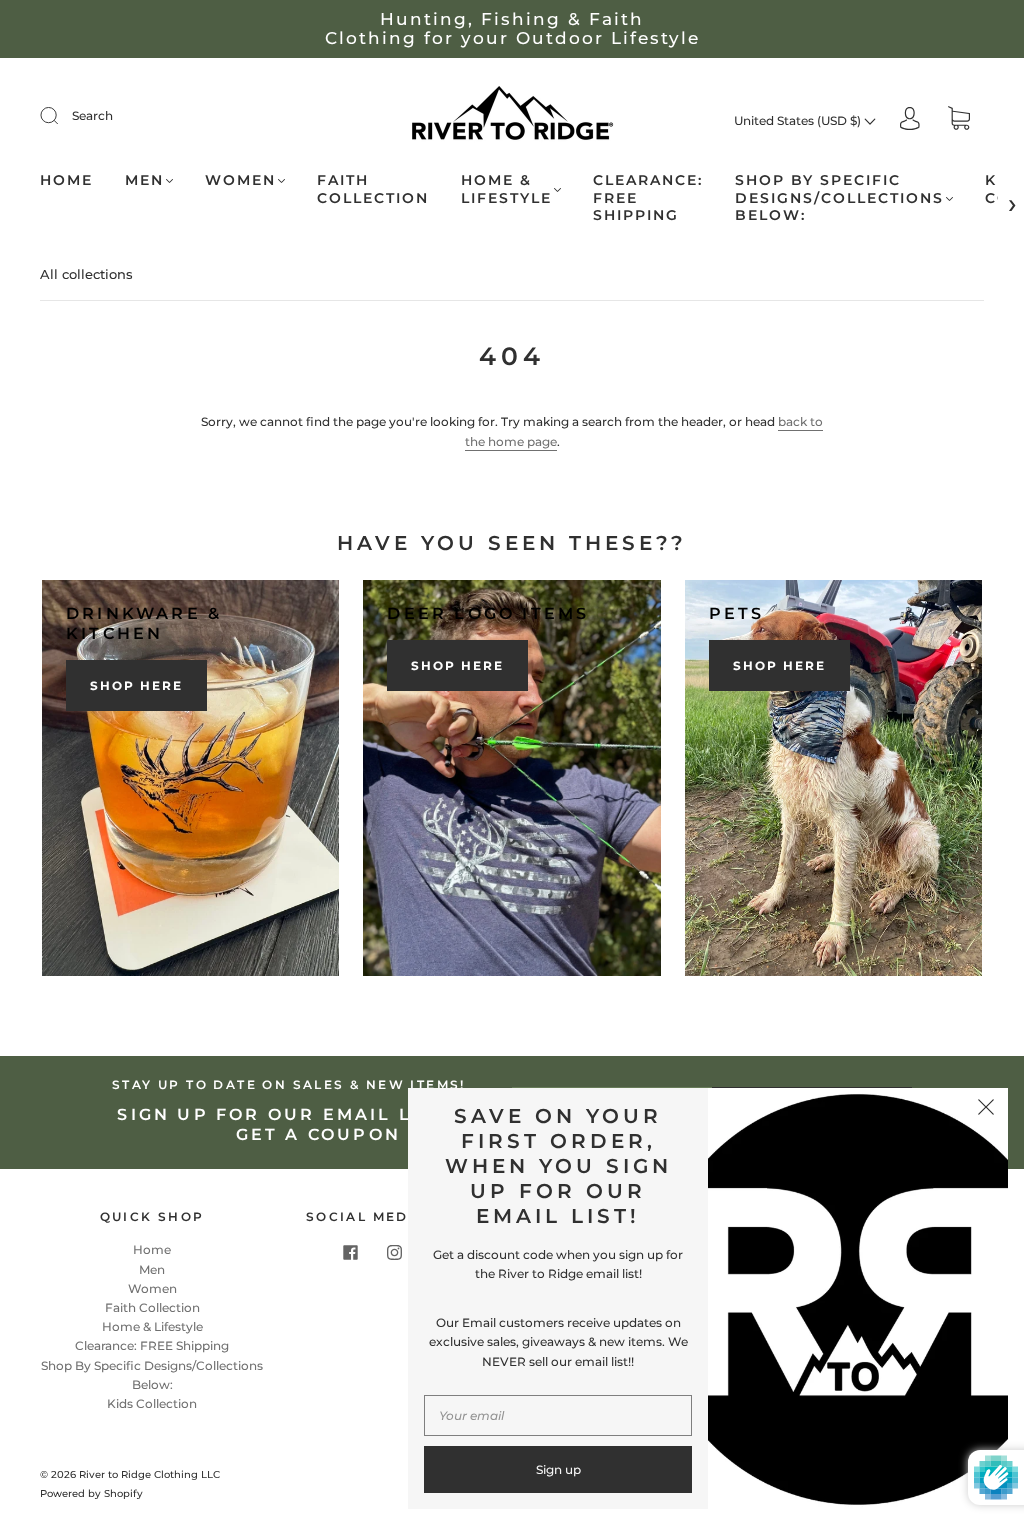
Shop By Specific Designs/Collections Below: (839, 198)
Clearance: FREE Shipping (648, 198)
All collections (86, 274)
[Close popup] (986, 1110)
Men (144, 180)
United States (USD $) (799, 120)
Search (92, 115)
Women (240, 180)
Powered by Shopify (91, 1493)
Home (66, 180)
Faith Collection (373, 189)
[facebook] (350, 1252)
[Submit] (62, 116)
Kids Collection (152, 1403)
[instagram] (394, 1252)
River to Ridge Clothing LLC (149, 1474)
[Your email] (558, 1415)
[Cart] (959, 120)
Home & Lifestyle (506, 189)
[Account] (910, 120)
